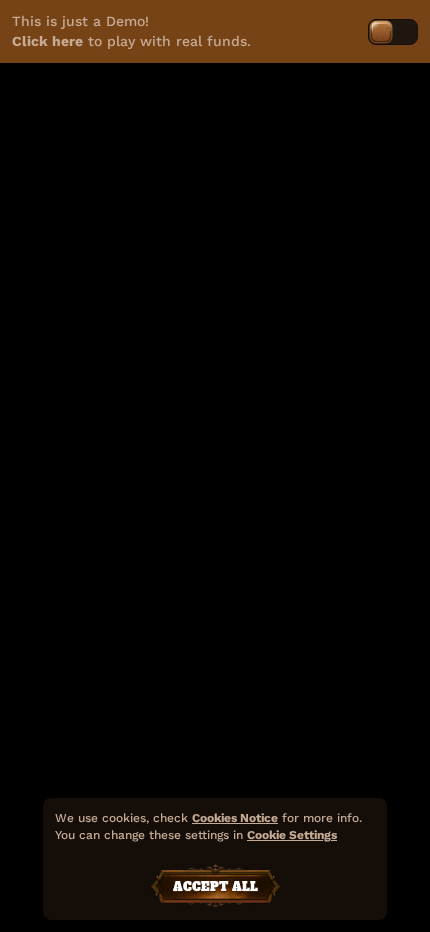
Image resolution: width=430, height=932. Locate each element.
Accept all (215, 887)
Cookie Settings (292, 835)
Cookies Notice (235, 818)
